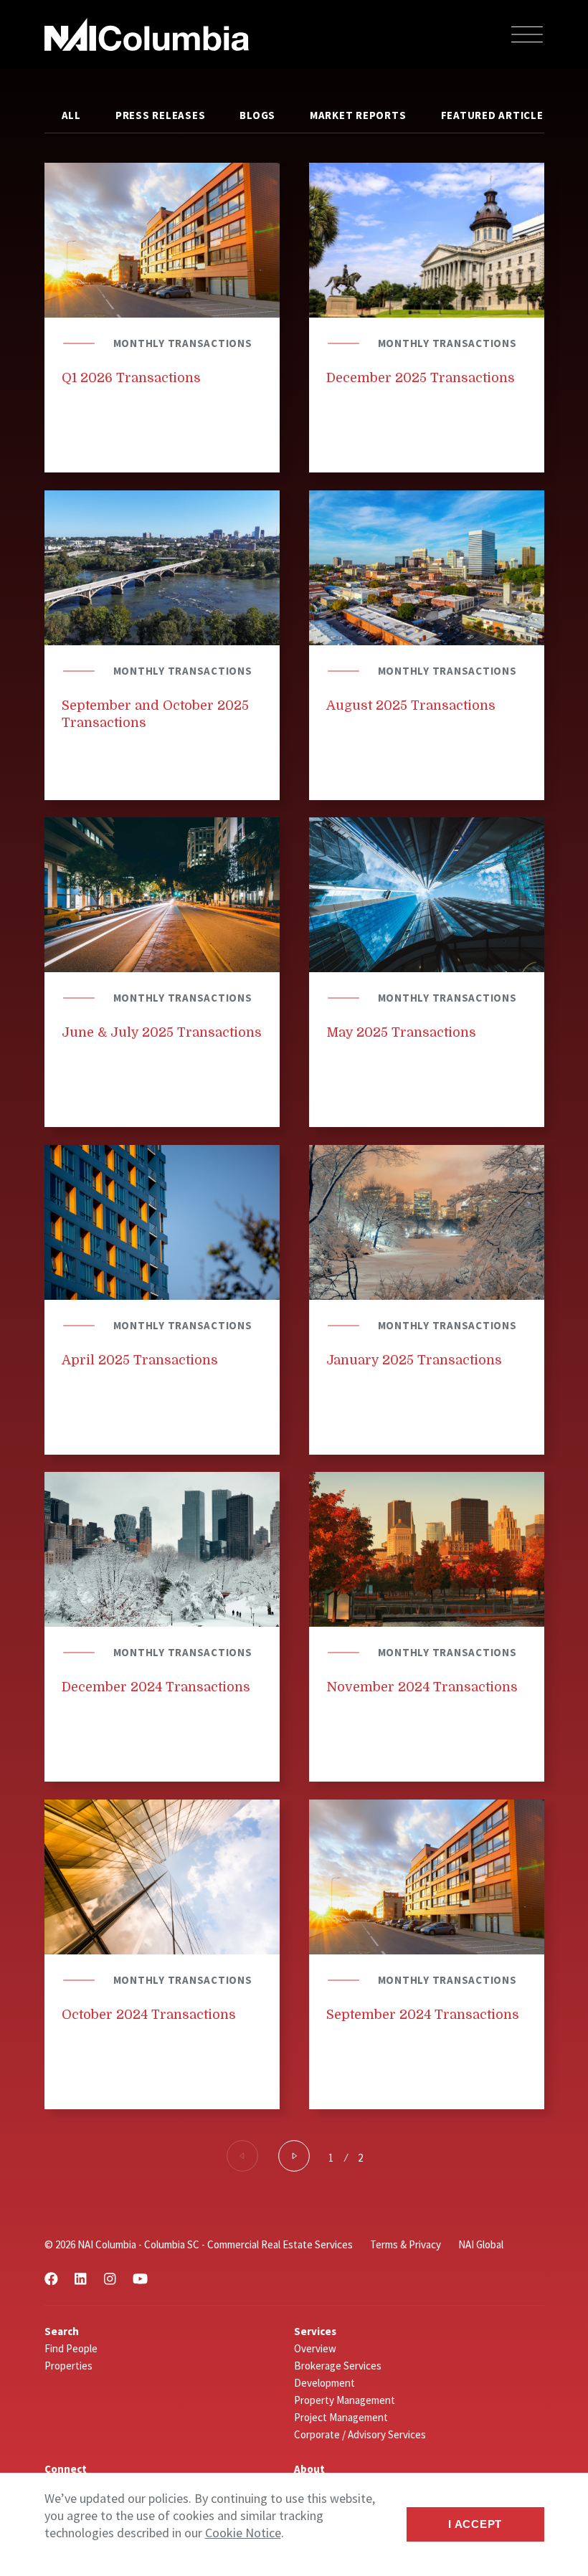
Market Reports (358, 115)
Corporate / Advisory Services (360, 2434)
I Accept (475, 2524)
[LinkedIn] (80, 2279)
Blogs (257, 115)
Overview (315, 2348)
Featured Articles (496, 115)
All (71, 115)
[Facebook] (51, 2279)
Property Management (345, 2400)
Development (324, 2383)
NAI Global (481, 2244)
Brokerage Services (338, 2366)
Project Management (341, 2417)
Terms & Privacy (406, 2244)
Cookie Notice (243, 2533)
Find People (71, 2348)
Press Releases (161, 115)
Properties (68, 2366)
